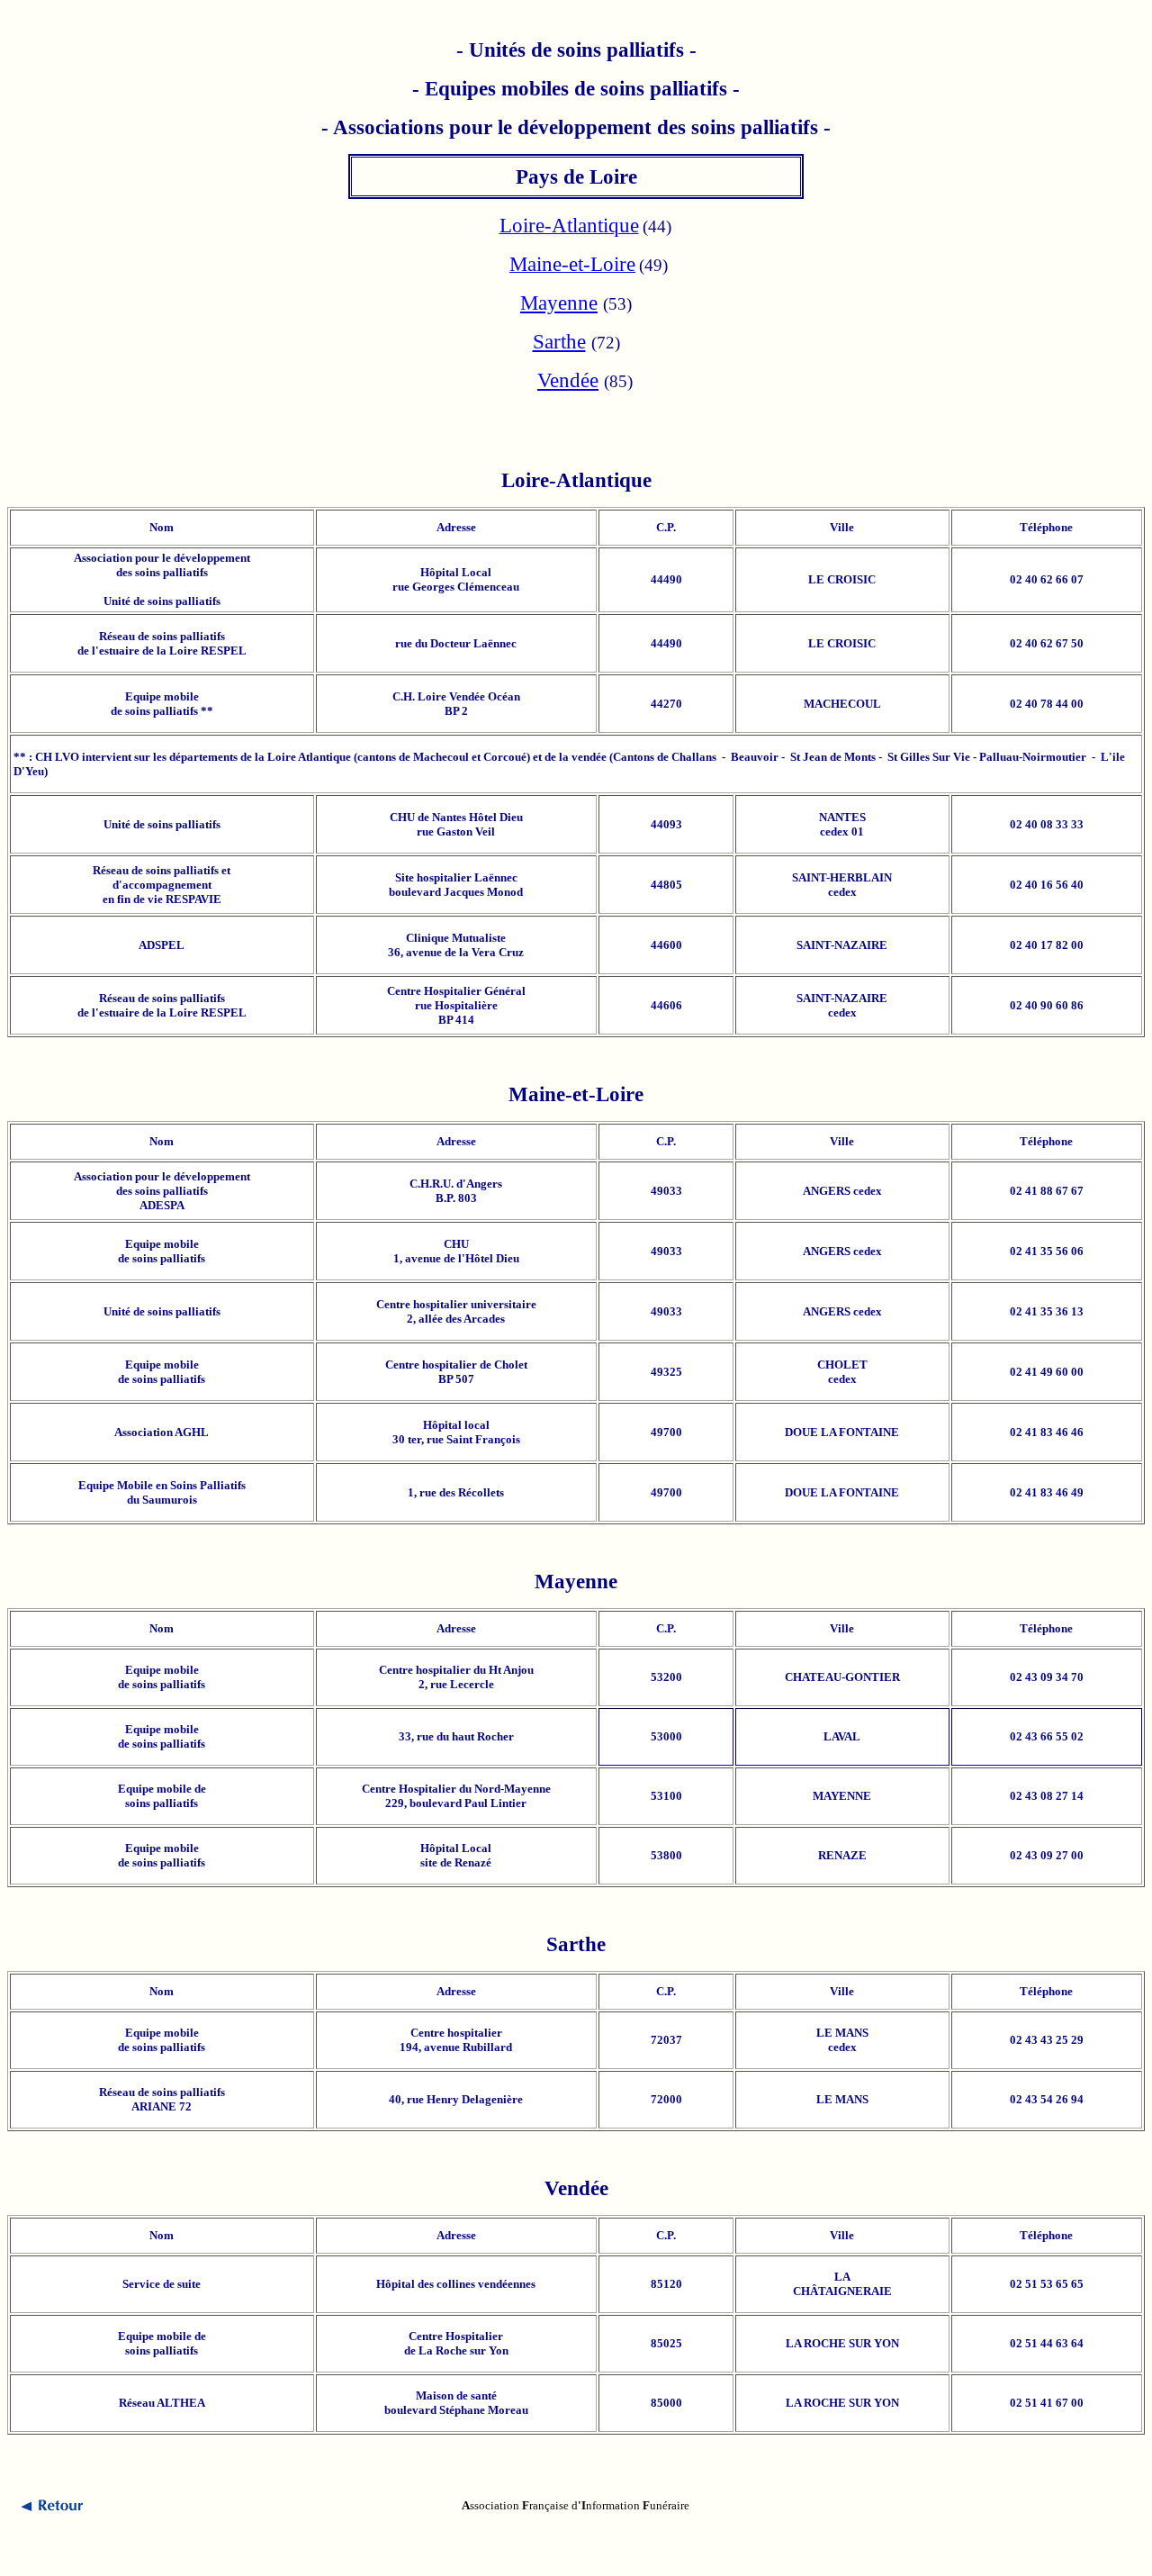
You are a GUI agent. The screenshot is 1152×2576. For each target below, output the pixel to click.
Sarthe (559, 341)
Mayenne (559, 303)
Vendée (568, 380)
